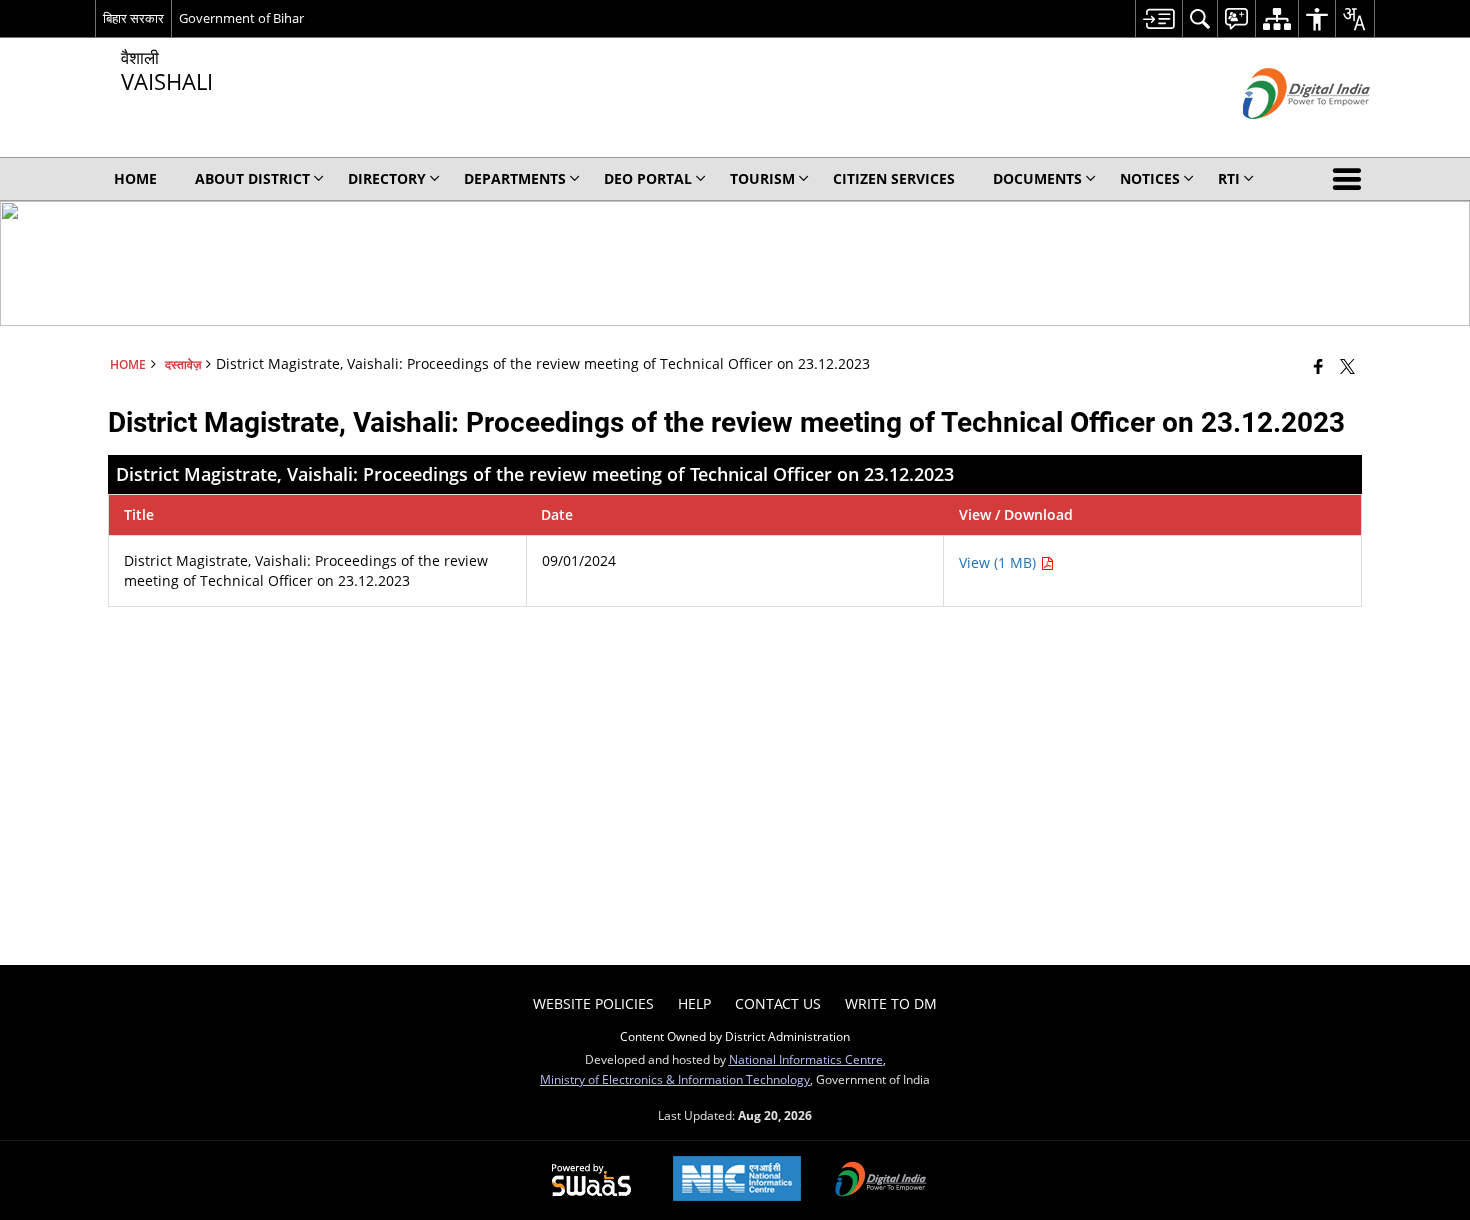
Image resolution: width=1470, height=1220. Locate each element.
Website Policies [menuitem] (593, 1003)
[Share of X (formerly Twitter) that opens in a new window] (1347, 366)
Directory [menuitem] (387, 178)
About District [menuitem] (252, 178)
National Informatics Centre (806, 1059)
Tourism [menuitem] (762, 178)
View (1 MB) (999, 562)
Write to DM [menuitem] (891, 1003)
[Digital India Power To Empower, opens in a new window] (881, 1181)
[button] (1351, 179)
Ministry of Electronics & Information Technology (675, 1079)
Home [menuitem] (135, 178)
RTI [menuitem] (1229, 178)
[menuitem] (1158, 18)
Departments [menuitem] (515, 178)
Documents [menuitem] (1037, 178)
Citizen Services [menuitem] (894, 178)
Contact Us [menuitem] (778, 1003)
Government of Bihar (241, 18)
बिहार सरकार (133, 18)
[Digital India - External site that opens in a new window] (1281, 135)
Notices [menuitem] (1150, 178)
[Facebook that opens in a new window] (1318, 366)
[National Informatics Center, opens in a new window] (737, 1180)
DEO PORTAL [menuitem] (648, 178)
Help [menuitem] (694, 1003)
